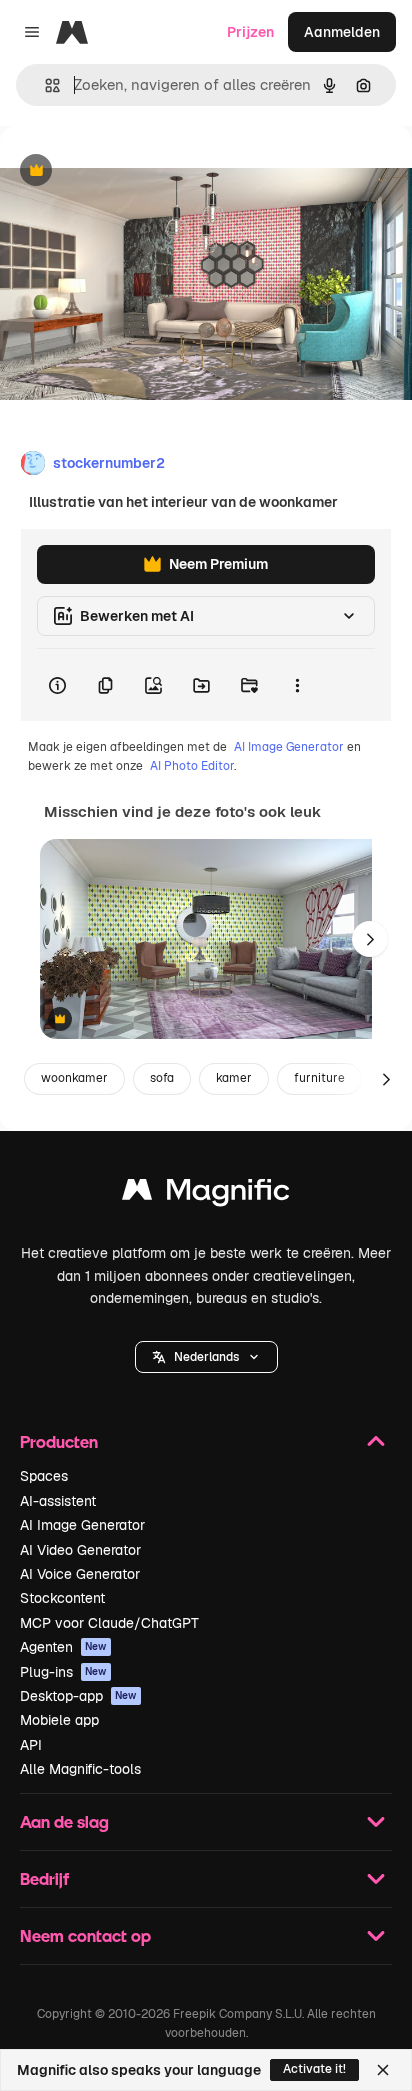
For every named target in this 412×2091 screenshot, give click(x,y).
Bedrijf (44, 1878)
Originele (131, 171)
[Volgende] (370, 939)
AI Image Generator (289, 747)
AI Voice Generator (80, 1574)
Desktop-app (78, 1696)
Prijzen (250, 32)
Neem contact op (85, 1935)
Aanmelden (342, 32)
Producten (59, 1441)
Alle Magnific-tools (80, 1769)
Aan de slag (64, 1821)
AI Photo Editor (192, 766)
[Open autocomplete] (44, 85)
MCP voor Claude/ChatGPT (109, 1623)
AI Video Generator (80, 1550)
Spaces (44, 1476)
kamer (234, 1078)
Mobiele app (59, 1720)
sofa (162, 1078)
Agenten (63, 1647)
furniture (319, 1078)
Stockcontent (62, 1598)
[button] (206, 1357)
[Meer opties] (297, 685)
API (31, 1745)
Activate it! (314, 2069)
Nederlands (206, 1357)
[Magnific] (206, 1194)
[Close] (383, 2070)
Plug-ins (63, 1672)
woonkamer (74, 1078)
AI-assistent (58, 1501)
